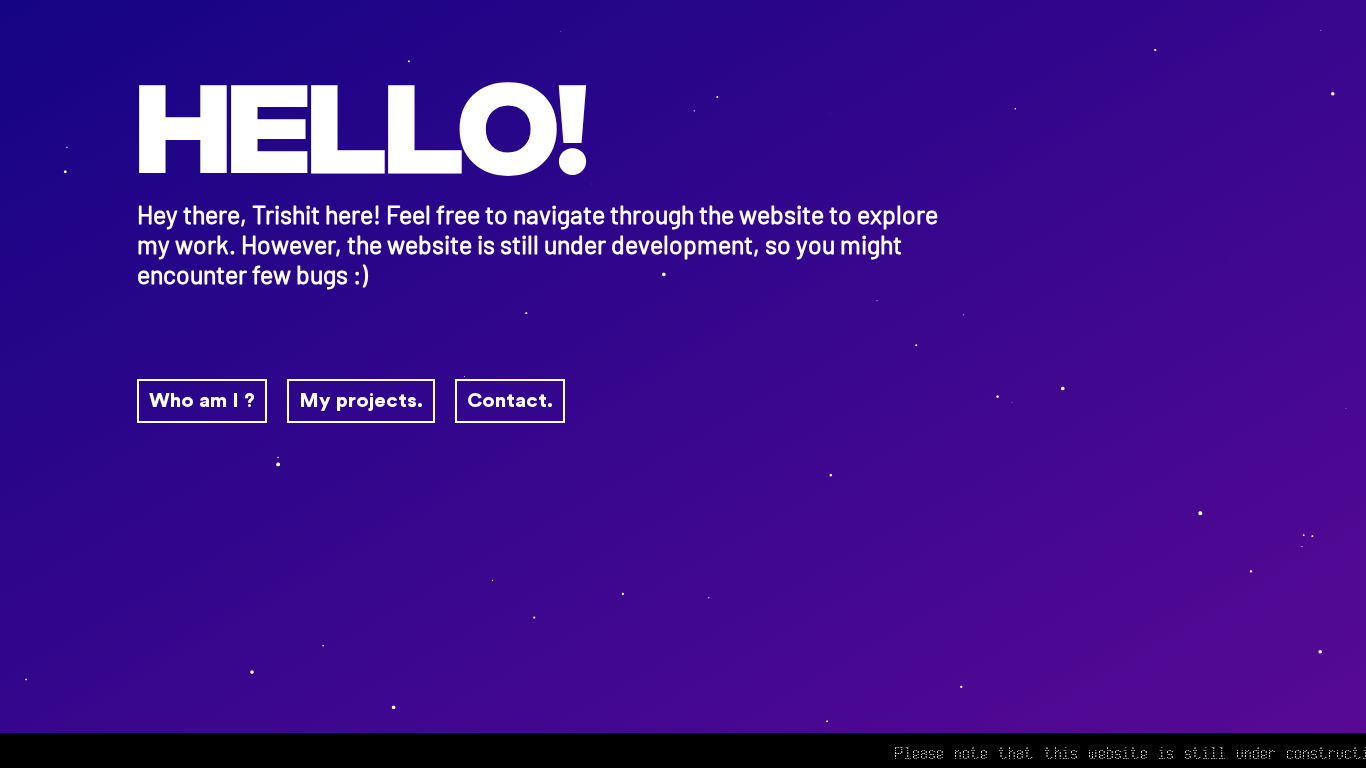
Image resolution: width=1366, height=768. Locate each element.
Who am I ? (202, 401)
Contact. (510, 401)
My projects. (361, 401)
